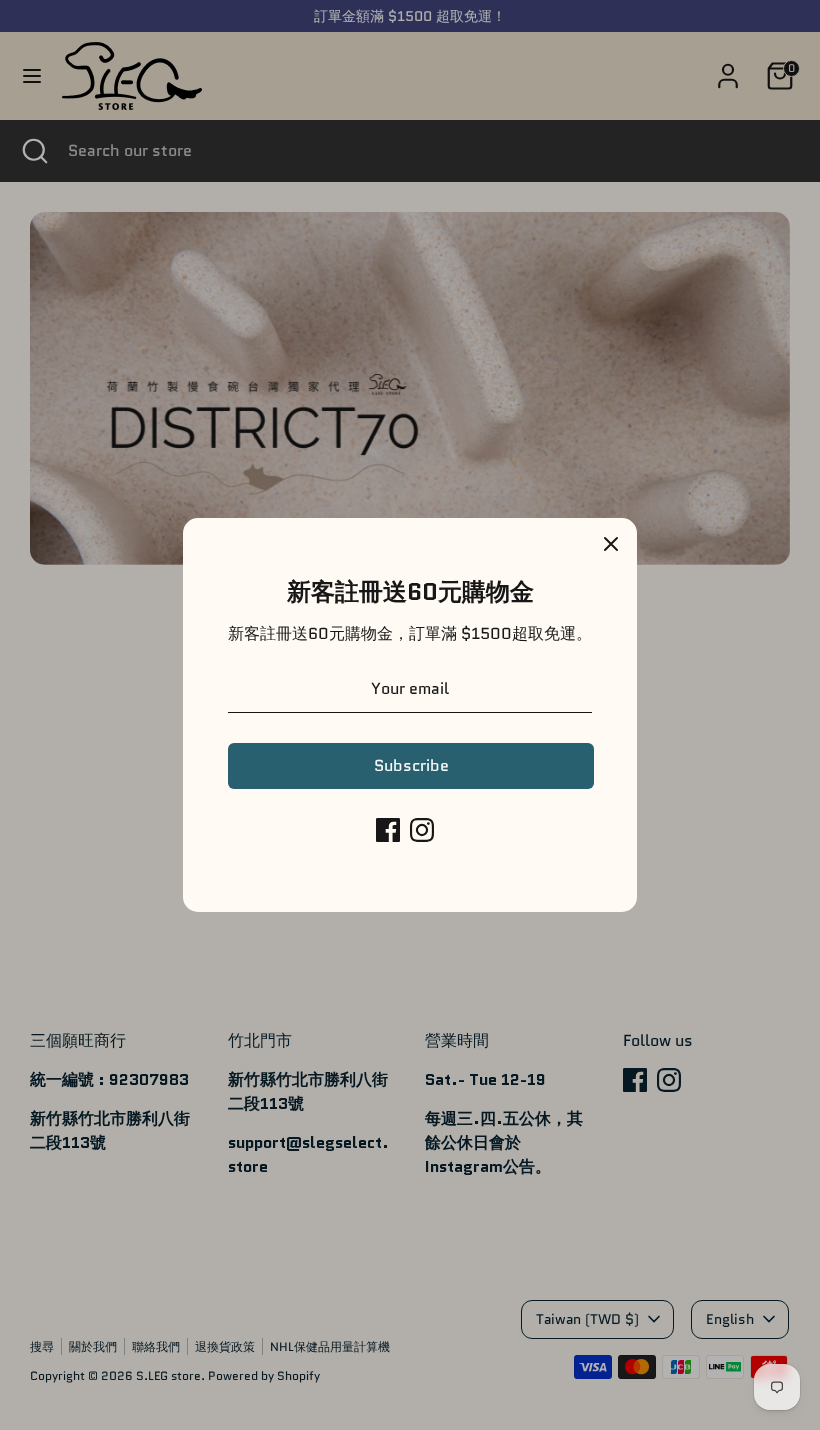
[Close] (611, 544)
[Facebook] (388, 830)
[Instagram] (422, 830)
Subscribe (411, 765)
